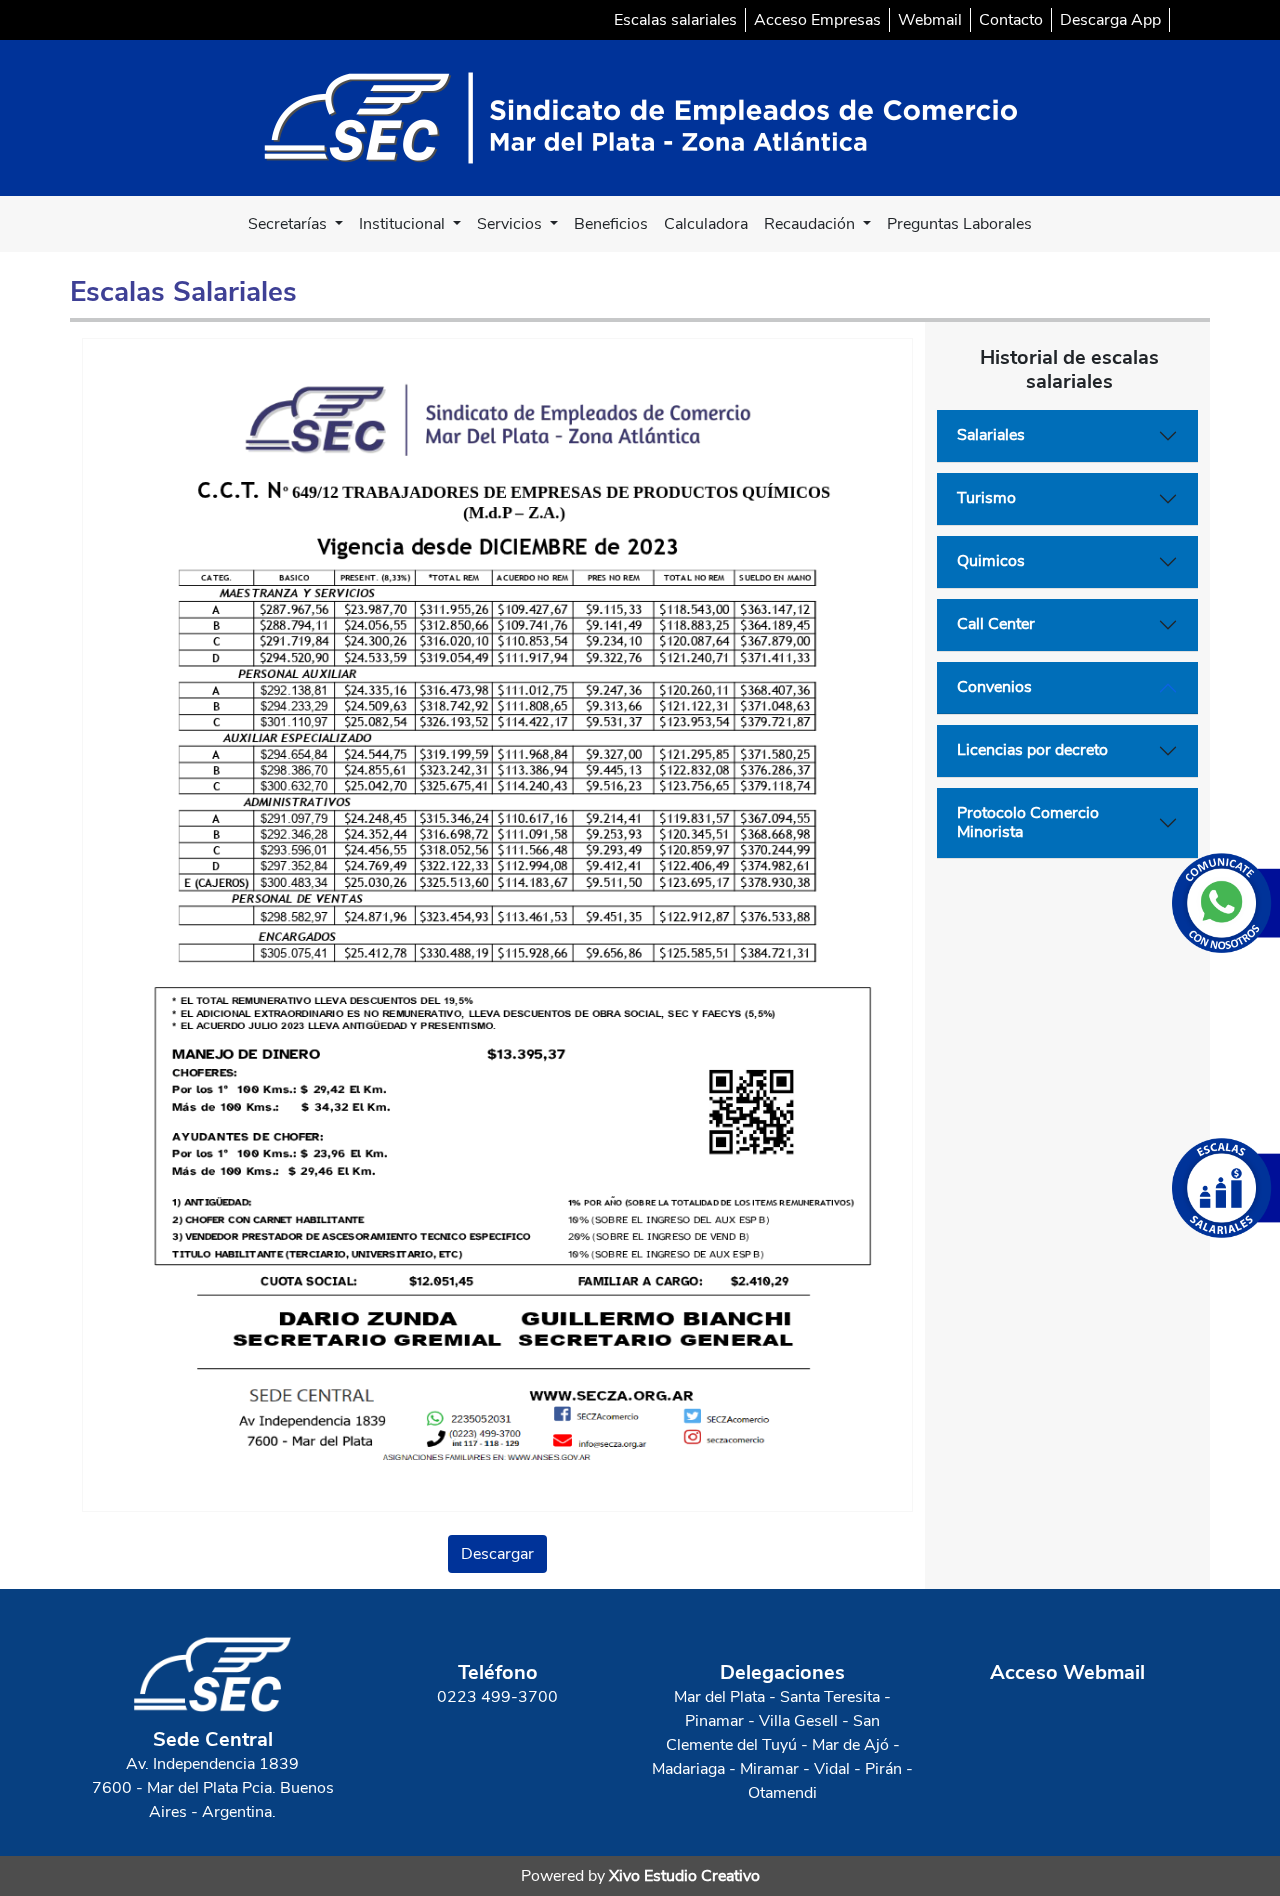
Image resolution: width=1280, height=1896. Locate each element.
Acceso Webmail (1067, 1672)
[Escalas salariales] (1226, 1188)
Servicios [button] (511, 224)
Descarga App (1110, 20)
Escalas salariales (675, 20)
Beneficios (611, 224)
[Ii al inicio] (640, 117)
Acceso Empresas (817, 20)
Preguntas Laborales (959, 224)
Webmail (930, 20)
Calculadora (706, 224)
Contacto (1011, 20)
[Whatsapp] (1226, 903)
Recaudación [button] (811, 224)
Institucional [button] (404, 224)
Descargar (497, 1554)
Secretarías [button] (289, 224)
